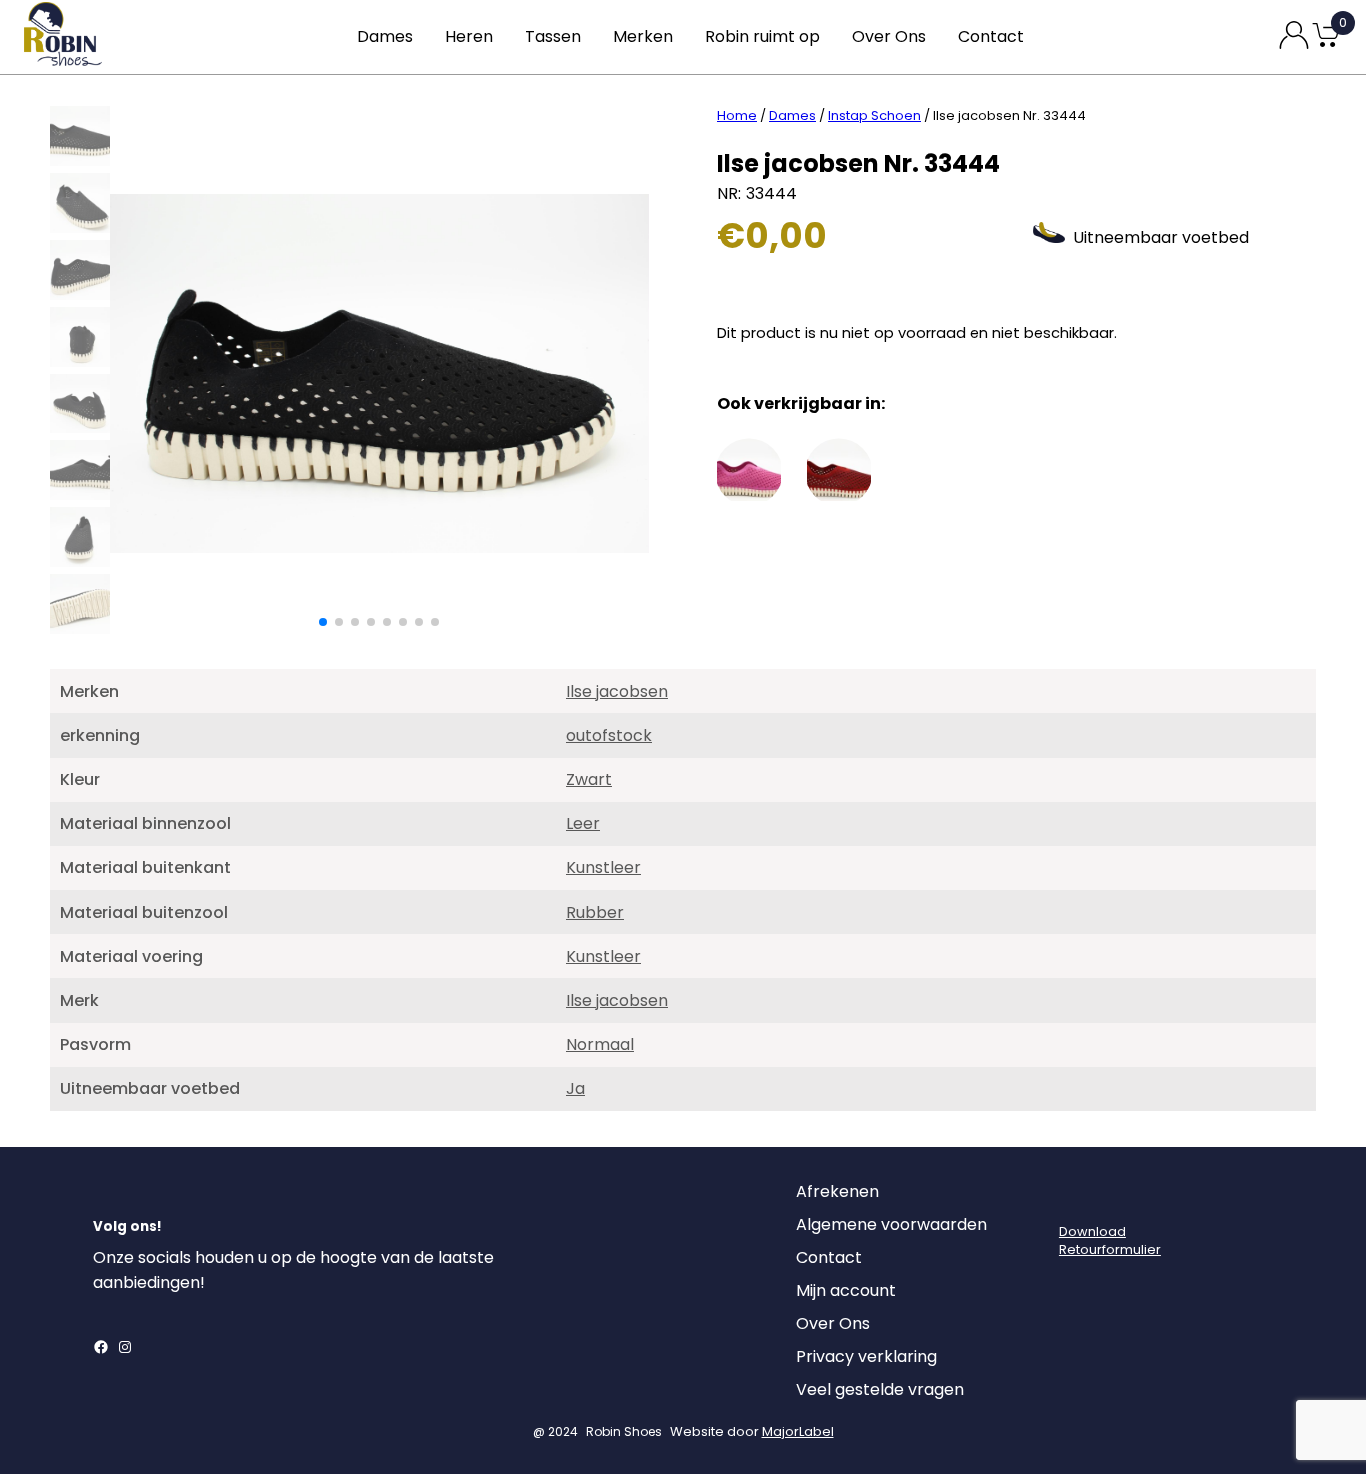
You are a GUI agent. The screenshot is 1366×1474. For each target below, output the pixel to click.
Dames (385, 36)
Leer (583, 823)
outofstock (609, 735)
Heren (469, 36)
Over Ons (889, 36)
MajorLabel (798, 1431)
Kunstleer (603, 867)
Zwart (589, 779)
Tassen (553, 36)
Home (737, 115)
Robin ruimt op (762, 36)
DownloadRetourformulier (1110, 1240)
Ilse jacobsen (617, 691)
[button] (323, 622)
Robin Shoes (624, 1431)
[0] (1326, 45)
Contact (991, 36)
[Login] (1077, 1197)
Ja (575, 1088)
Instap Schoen (874, 115)
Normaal (600, 1044)
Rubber (595, 912)
